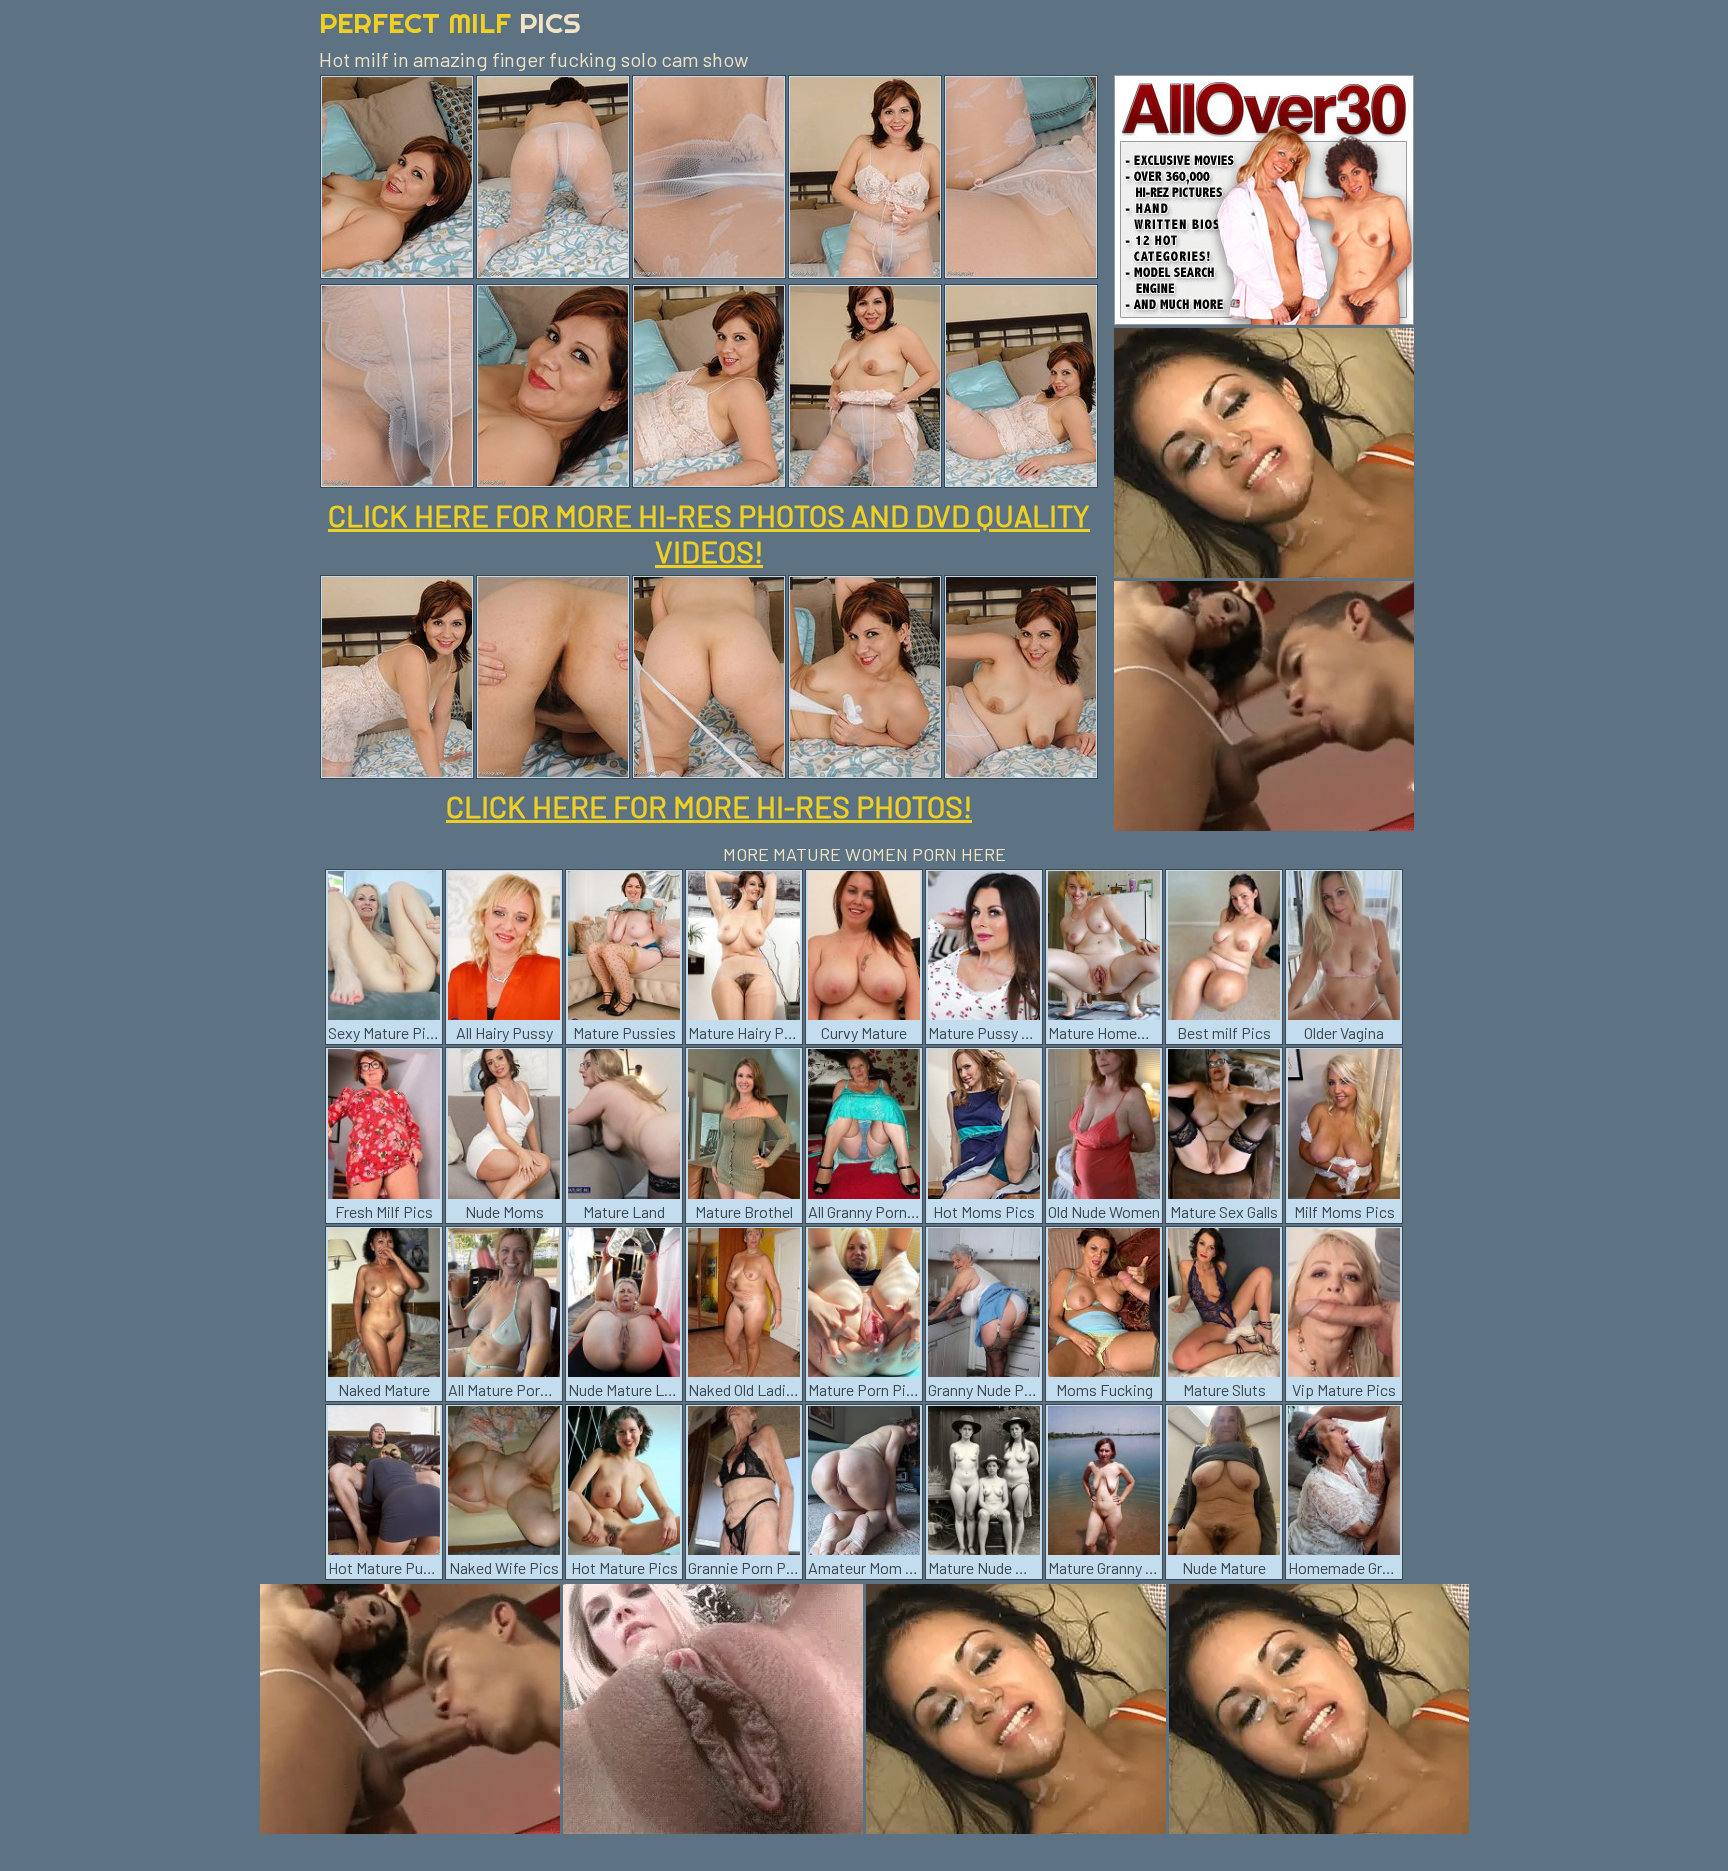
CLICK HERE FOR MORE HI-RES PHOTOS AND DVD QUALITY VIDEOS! (709, 533)
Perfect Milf (450, 22)
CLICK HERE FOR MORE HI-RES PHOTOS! (709, 806)
